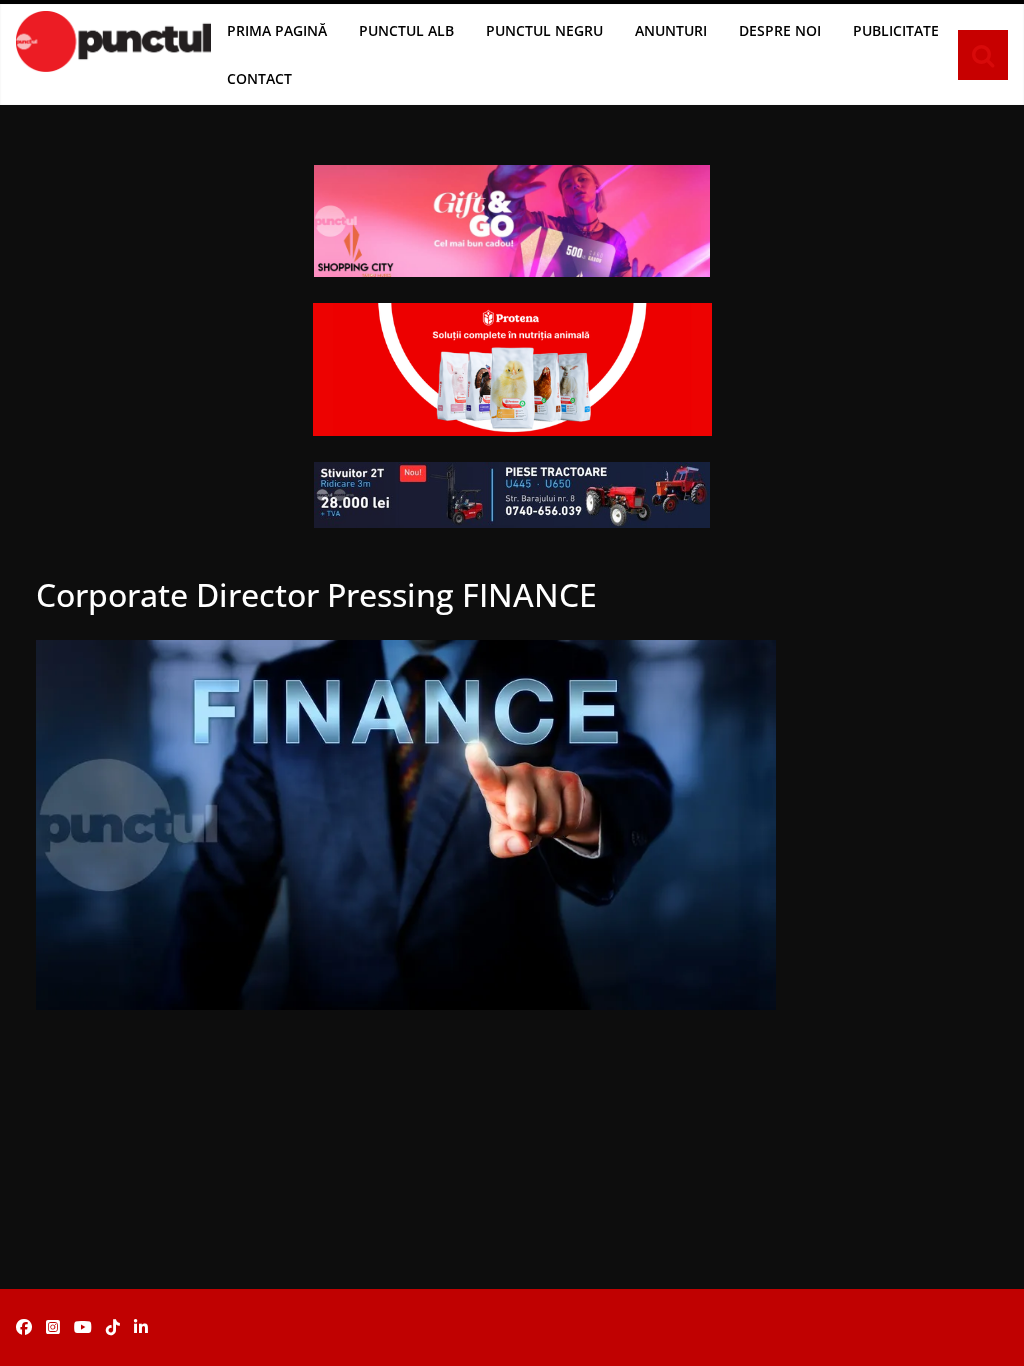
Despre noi (780, 30)
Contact (259, 78)
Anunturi (671, 30)
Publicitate (896, 30)
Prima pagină (277, 30)
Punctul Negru (544, 30)
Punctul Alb (406, 30)
